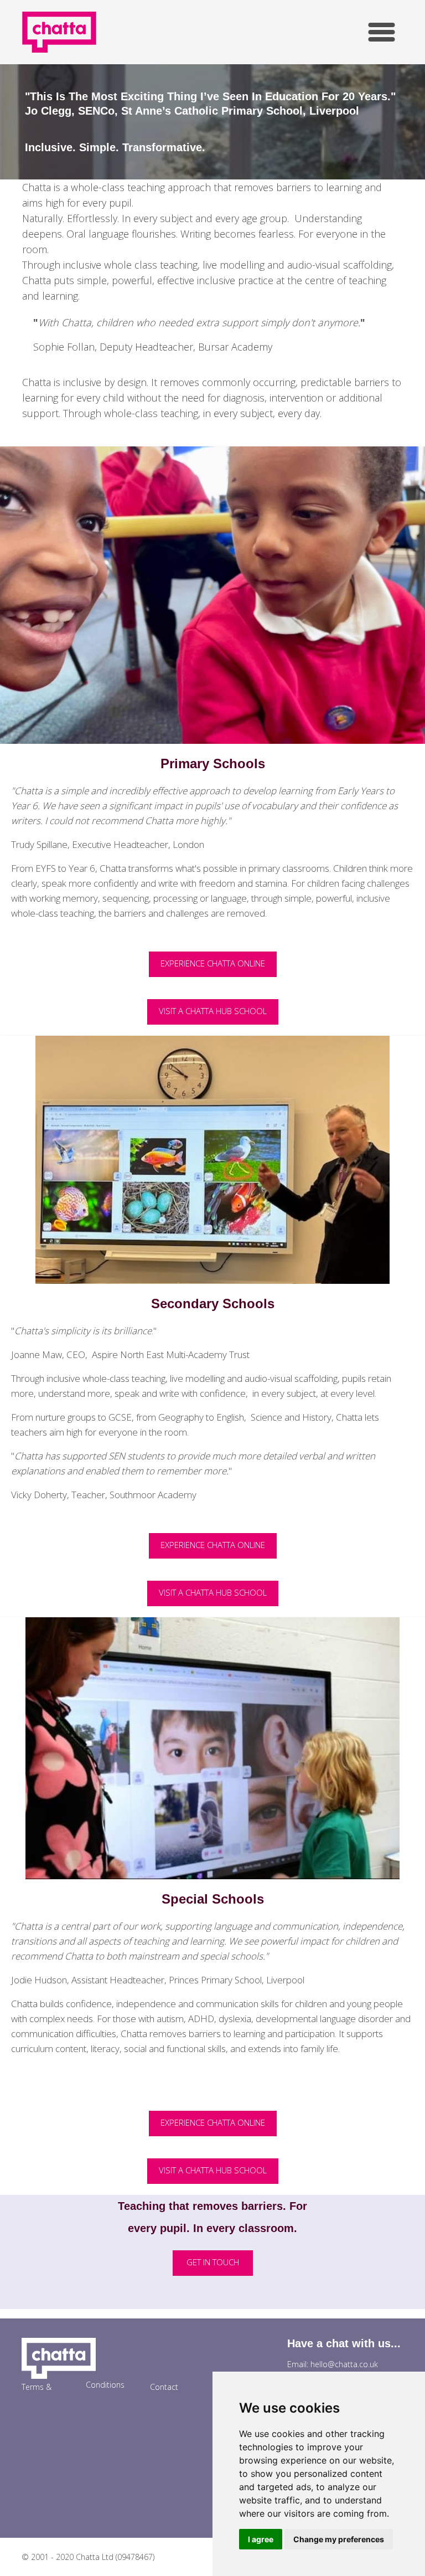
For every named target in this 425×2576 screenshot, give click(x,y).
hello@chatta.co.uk (344, 2364)
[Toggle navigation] (382, 32)
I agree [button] (261, 2539)
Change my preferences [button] (339, 2539)
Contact (164, 2387)
